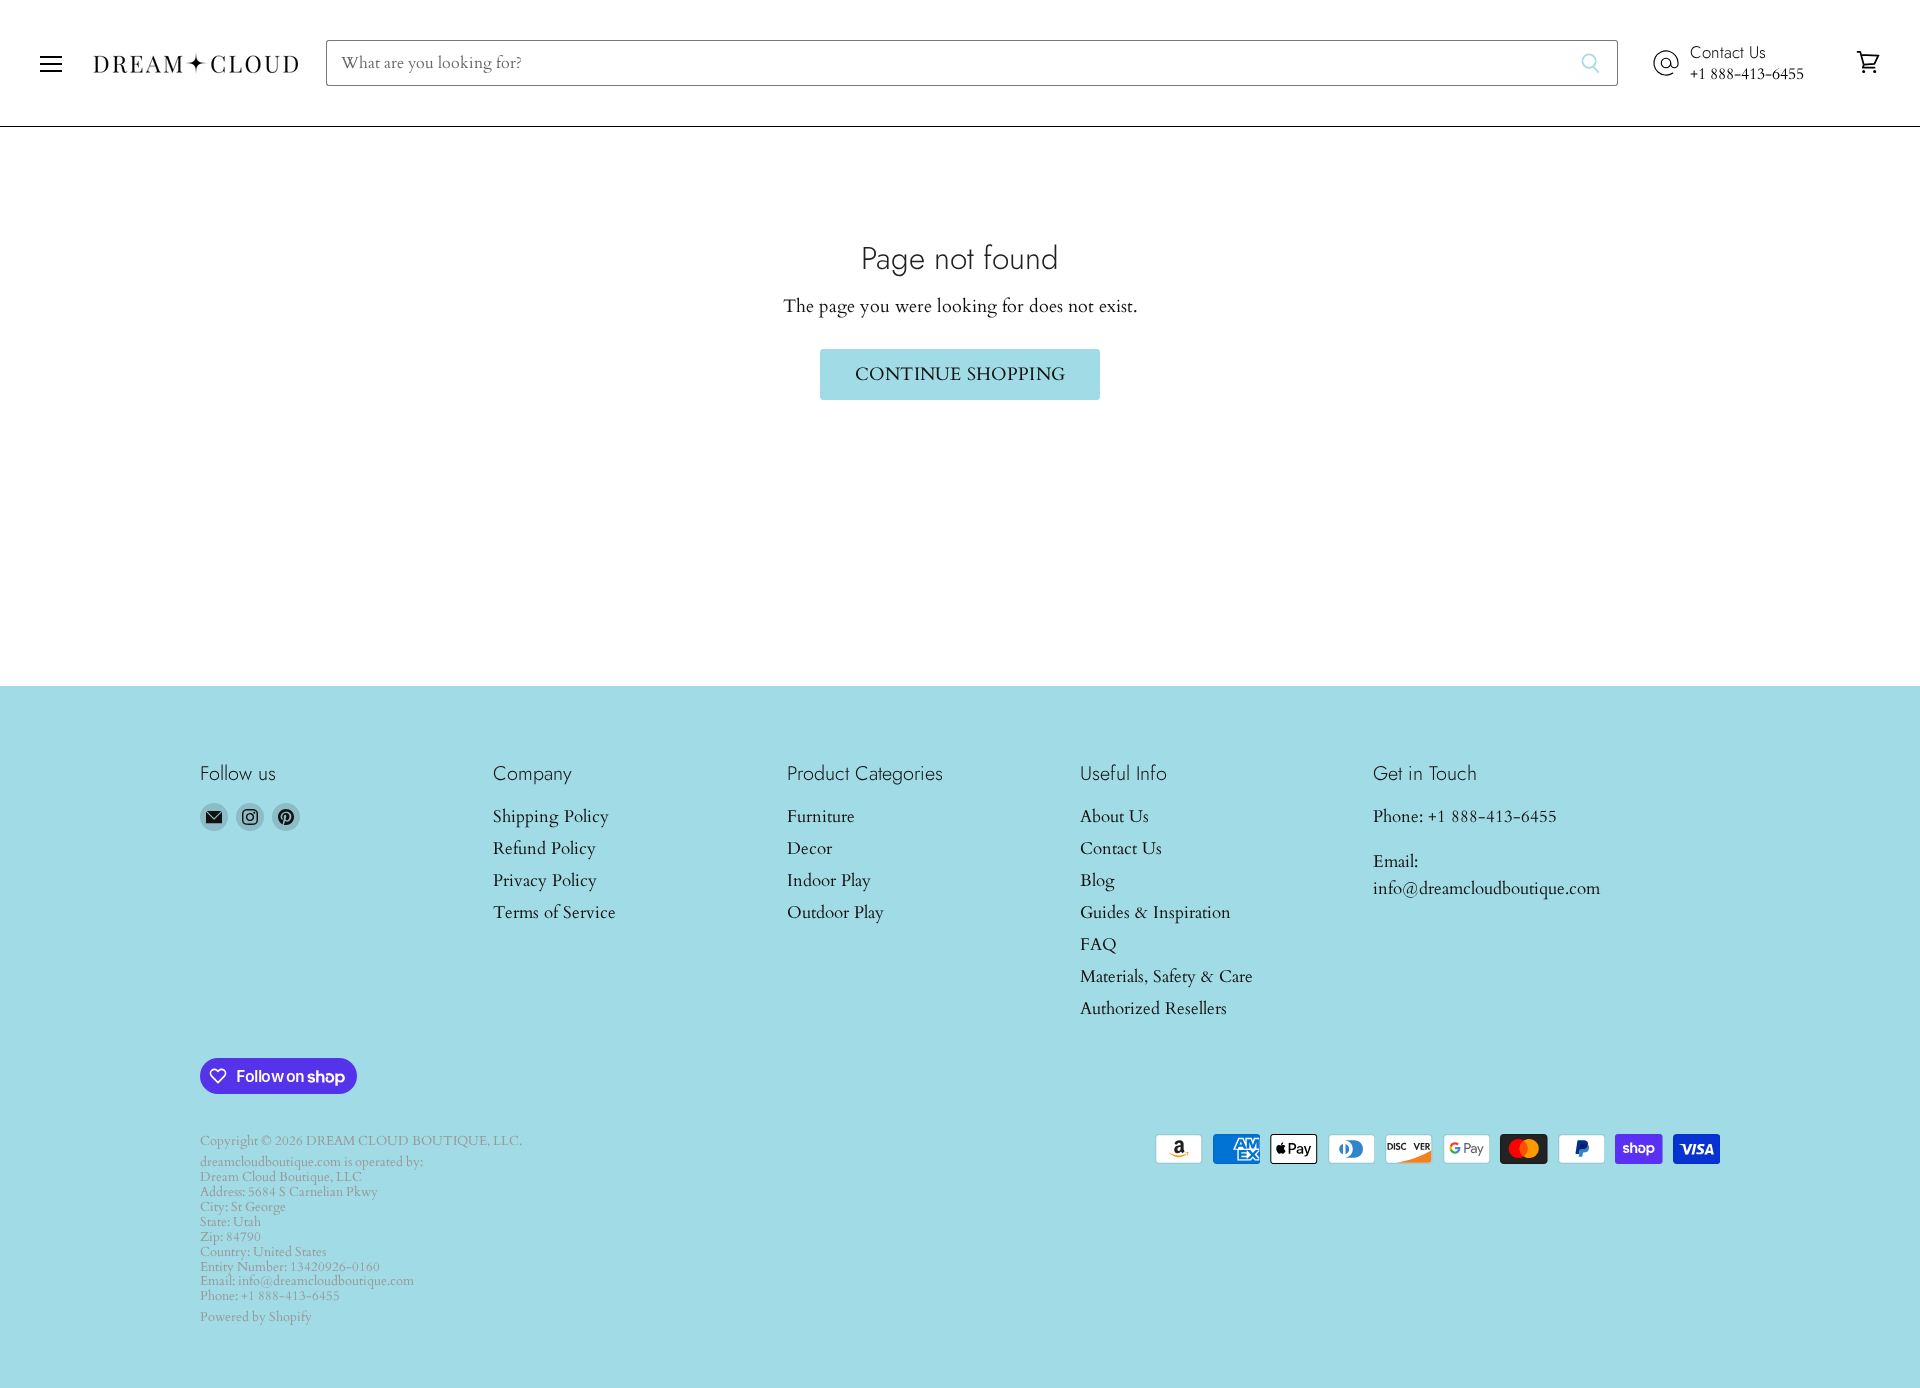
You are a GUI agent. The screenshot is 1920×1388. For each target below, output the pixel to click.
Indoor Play (829, 880)
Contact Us (1121, 848)
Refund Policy (544, 848)
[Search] (1591, 63)
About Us (1114, 816)
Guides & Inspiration (1155, 912)
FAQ (1098, 944)
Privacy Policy (545, 880)
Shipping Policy (551, 816)
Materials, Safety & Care (1166, 976)
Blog (1097, 880)
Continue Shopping (960, 374)
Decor (809, 848)
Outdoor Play (835, 912)
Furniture (821, 816)
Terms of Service (554, 912)
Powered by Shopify (256, 1317)
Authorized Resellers (1153, 1008)
